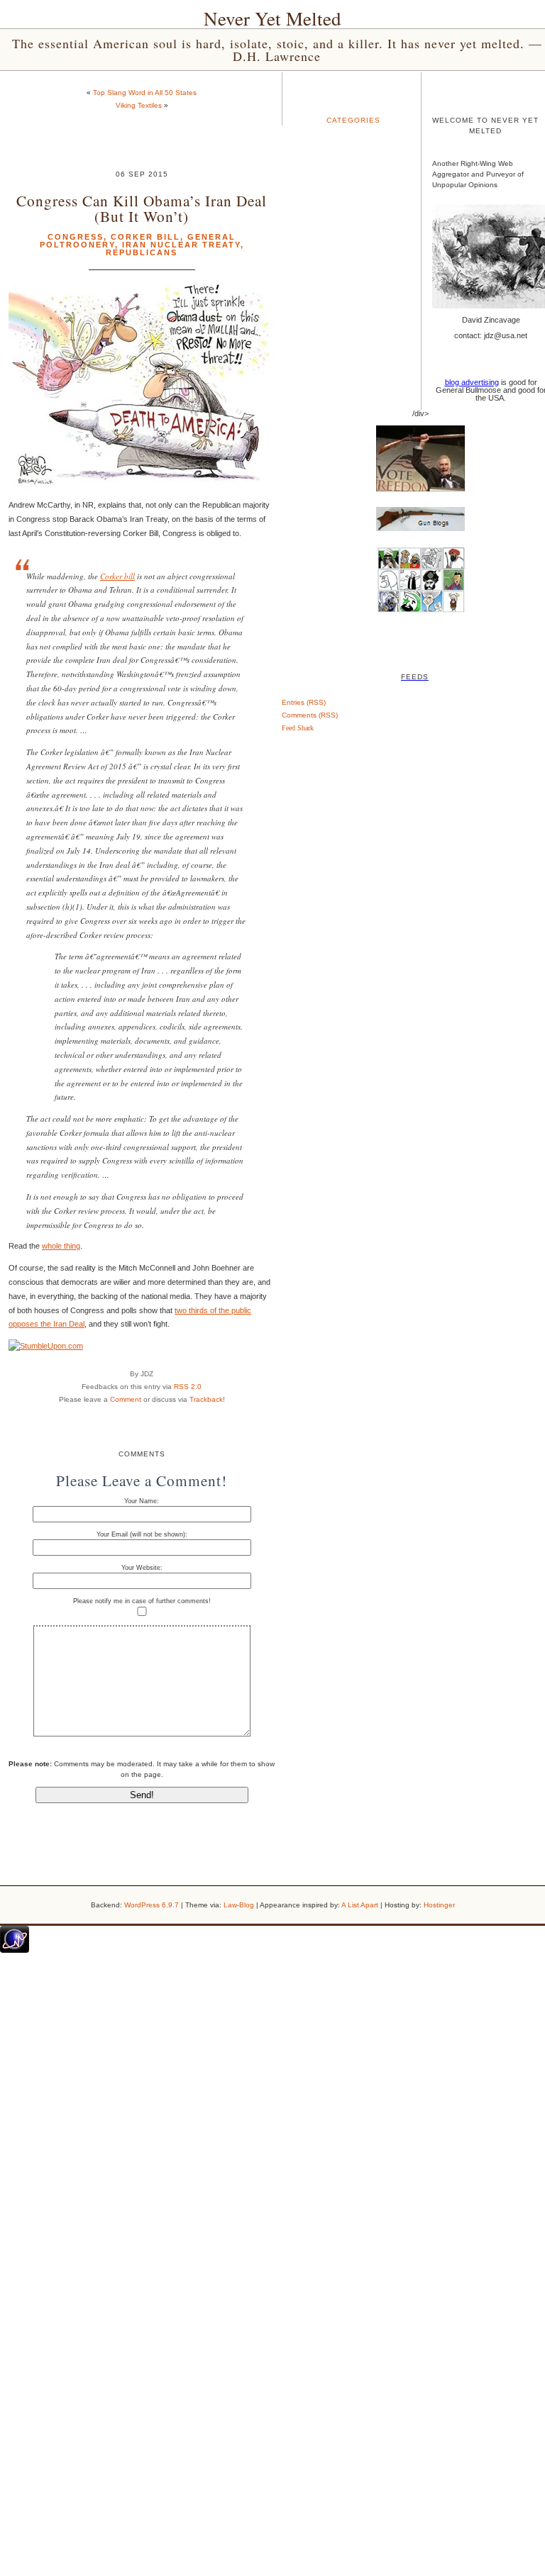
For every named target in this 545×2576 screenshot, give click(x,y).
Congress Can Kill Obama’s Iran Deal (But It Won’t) (142, 208)
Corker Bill (145, 237)
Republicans (142, 252)
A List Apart (360, 1905)
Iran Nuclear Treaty (181, 245)
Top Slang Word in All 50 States (145, 93)
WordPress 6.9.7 (152, 1905)
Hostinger (439, 1905)
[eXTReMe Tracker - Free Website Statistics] (15, 1950)
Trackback (206, 1399)
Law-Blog (239, 1905)
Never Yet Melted (272, 18)
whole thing (61, 1246)
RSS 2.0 (188, 1387)
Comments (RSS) (310, 715)
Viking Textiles (139, 105)
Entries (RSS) (304, 702)
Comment (126, 1399)
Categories (353, 120)
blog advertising (472, 382)
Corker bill (117, 576)
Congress (76, 237)
